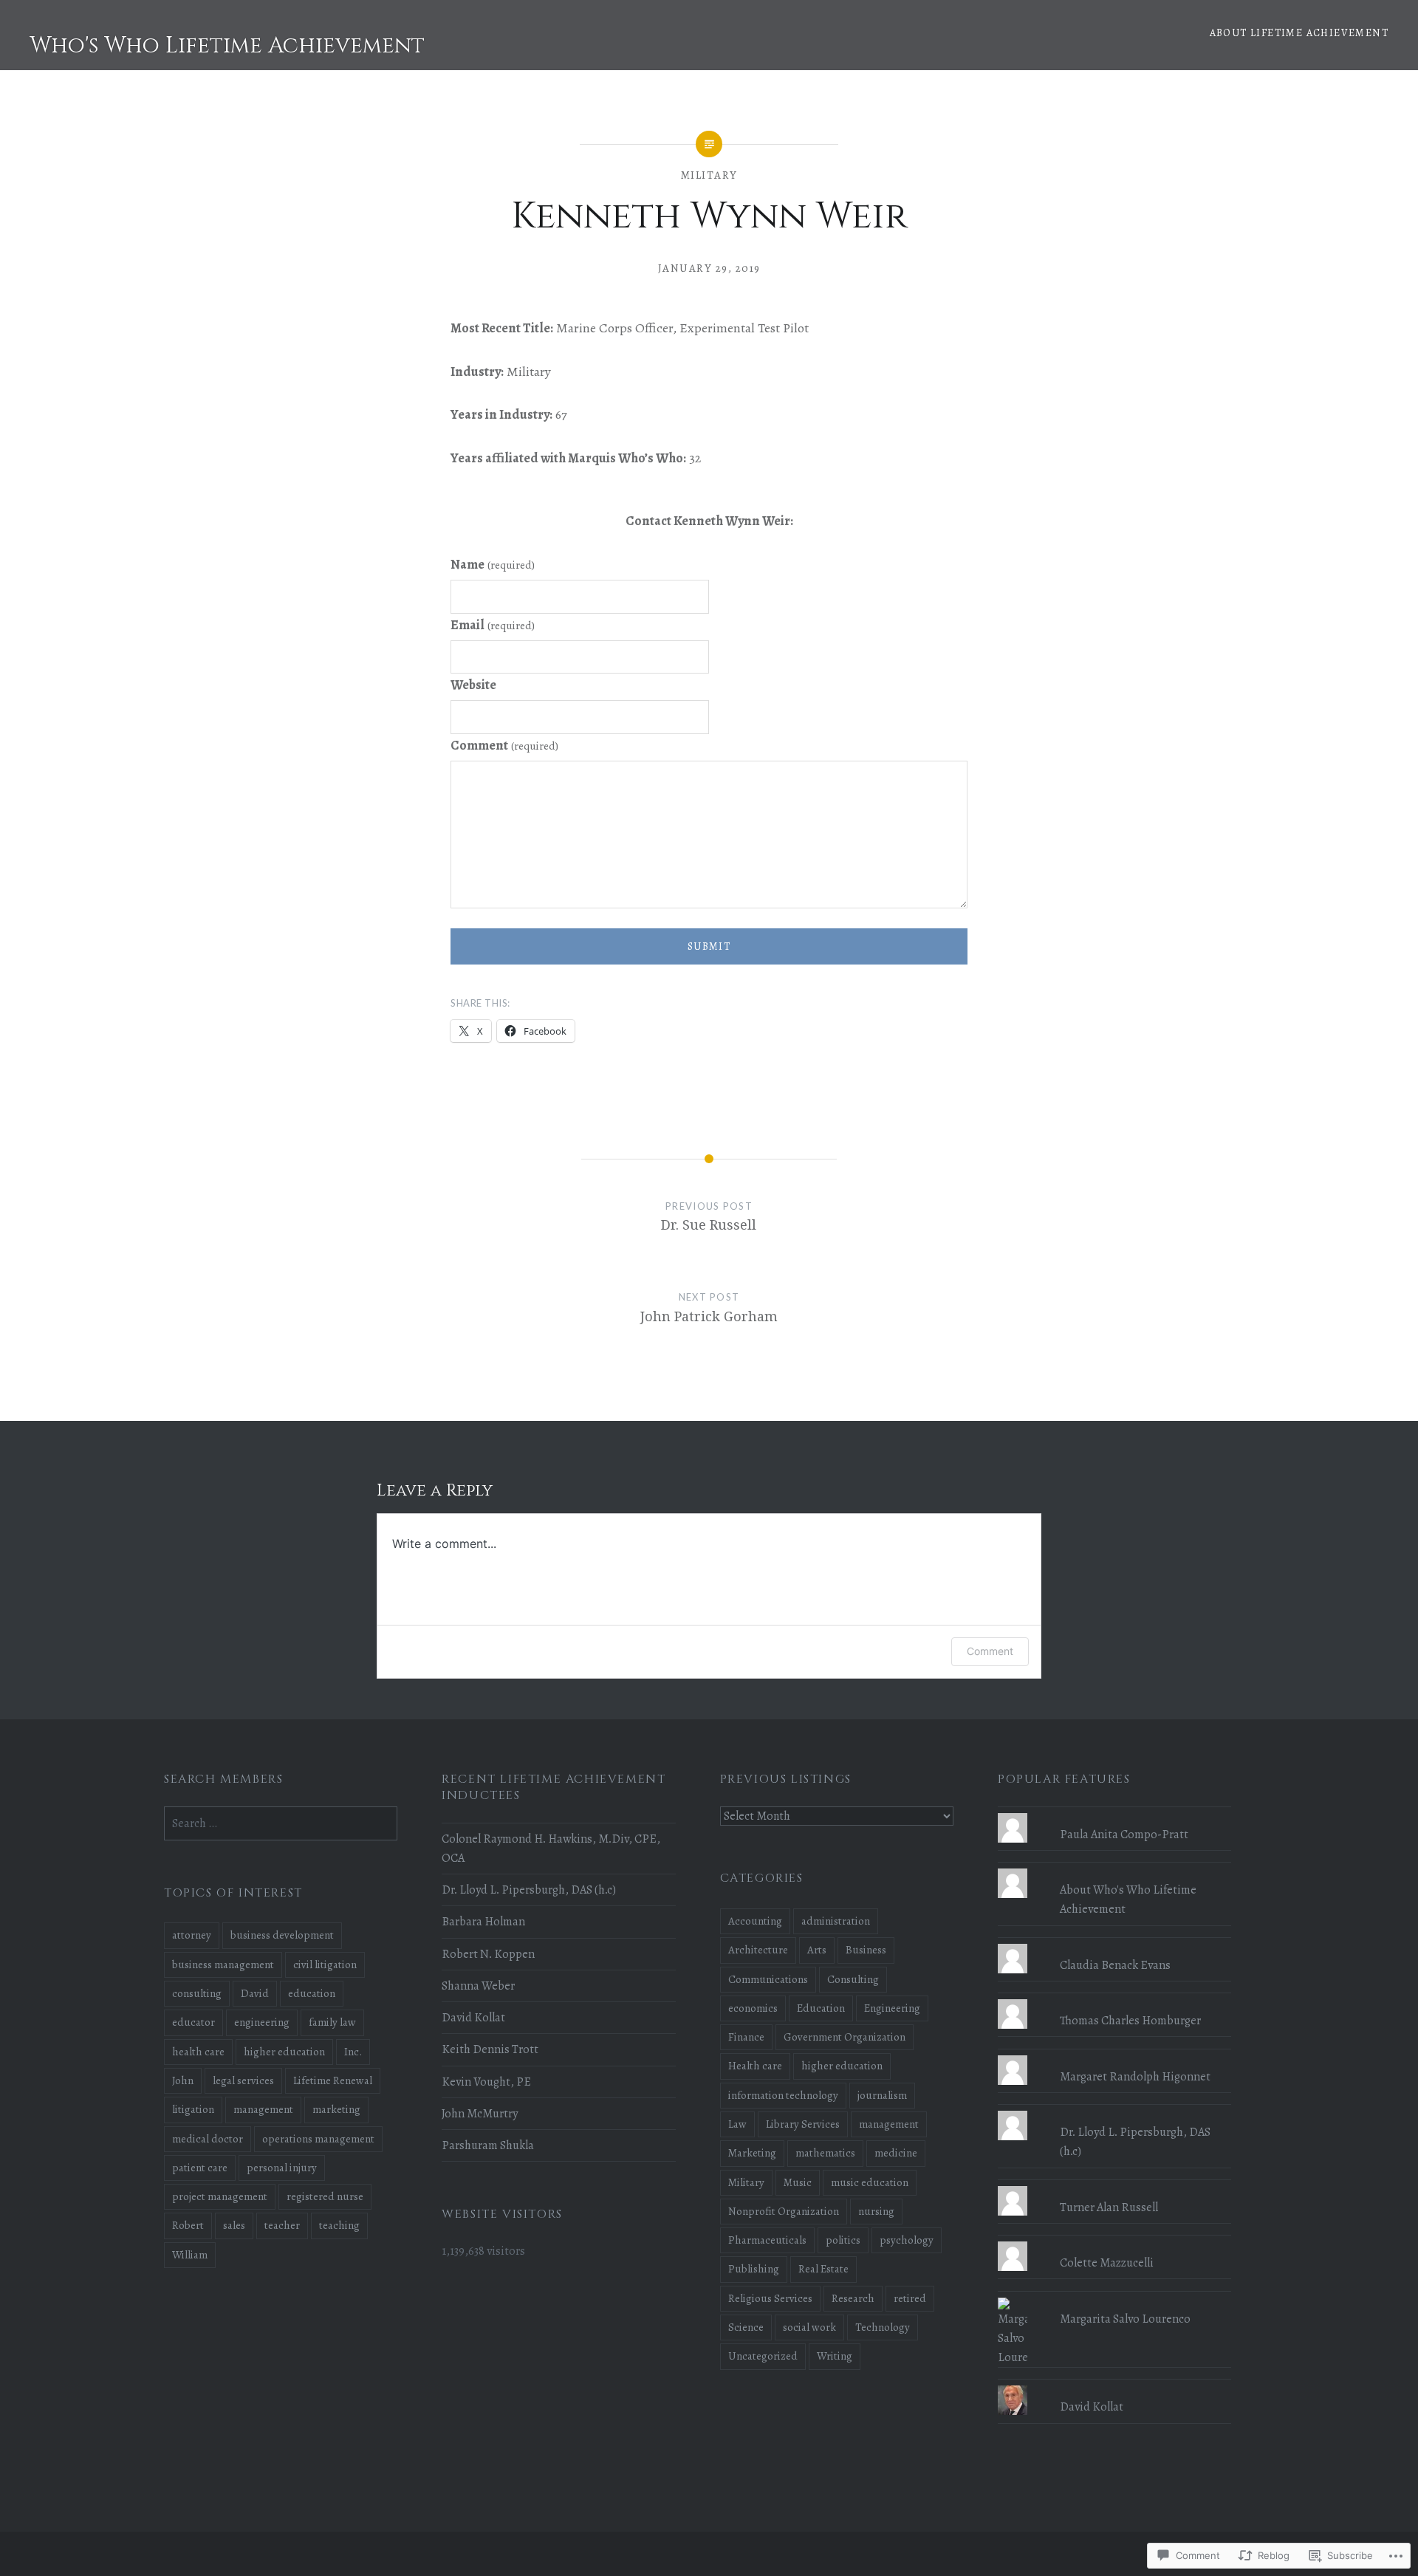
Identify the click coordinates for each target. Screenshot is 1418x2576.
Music (798, 2182)
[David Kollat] (1114, 2385)
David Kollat (473, 2018)
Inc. (353, 2052)
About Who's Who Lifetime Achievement (1128, 1900)
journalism (882, 2095)
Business (866, 1950)
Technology (883, 2327)
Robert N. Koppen (488, 1954)
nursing (876, 2211)
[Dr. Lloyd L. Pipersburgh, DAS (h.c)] (1114, 2111)
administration (836, 1921)
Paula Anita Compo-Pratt (1124, 1835)
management (889, 2124)
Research (853, 2298)
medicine (896, 2153)
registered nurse (325, 2196)
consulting (197, 1993)
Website (473, 685)
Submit (709, 946)
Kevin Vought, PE (486, 2082)
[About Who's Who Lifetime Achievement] (1114, 1868)
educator (193, 2022)
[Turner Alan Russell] (1114, 2186)
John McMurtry (480, 2114)
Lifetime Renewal (333, 2080)
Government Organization (845, 2037)
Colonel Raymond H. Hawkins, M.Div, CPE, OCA (551, 1849)
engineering (262, 2022)
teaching (339, 2225)
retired (910, 2298)
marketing (336, 2109)
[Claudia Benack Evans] (1114, 1944)
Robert (188, 2225)
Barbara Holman (483, 1922)
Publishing (754, 2269)
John (183, 2080)
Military (709, 175)
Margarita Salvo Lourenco (1125, 2319)
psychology (907, 2240)
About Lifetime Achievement (1299, 33)
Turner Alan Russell (1109, 2207)
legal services (243, 2080)
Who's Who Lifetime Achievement (227, 46)
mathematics (825, 2153)
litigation (193, 2109)
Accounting (755, 1921)
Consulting (853, 1979)
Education (821, 2008)
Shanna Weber (478, 1986)
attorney (192, 1935)
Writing (835, 2356)
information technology (783, 2095)
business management (223, 1964)
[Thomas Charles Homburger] (1114, 1999)
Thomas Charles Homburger (1130, 2021)
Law (737, 2124)
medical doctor (208, 2139)
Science (746, 2327)
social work (809, 2327)
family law (332, 2022)
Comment (504, 745)
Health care (755, 2066)
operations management (318, 2139)
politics (843, 2240)
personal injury (282, 2168)
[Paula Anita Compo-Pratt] (1114, 1813)
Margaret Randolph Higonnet (1135, 2077)
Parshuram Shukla (488, 2145)
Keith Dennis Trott (490, 2049)
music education (870, 2182)
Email (493, 625)
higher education (842, 2066)
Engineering (892, 2008)
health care (198, 2052)
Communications (768, 1979)
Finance (746, 2037)
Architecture (758, 1950)
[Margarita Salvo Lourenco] (1114, 2298)
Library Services (803, 2124)
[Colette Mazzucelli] (1114, 2241)
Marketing (752, 2153)
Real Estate (823, 2269)
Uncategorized (763, 2356)
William (190, 2255)
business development (282, 1935)
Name (493, 564)
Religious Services (770, 2298)
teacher (282, 2225)
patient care (200, 2168)
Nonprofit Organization (784, 2211)
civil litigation (325, 1964)
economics (753, 2008)
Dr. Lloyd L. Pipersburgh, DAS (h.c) (529, 1890)
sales (234, 2225)
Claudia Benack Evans (1115, 1965)
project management (220, 2196)
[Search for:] (281, 1823)
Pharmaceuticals (767, 2240)
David (255, 1993)
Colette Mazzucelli (1107, 2263)
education (312, 1993)
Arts (817, 1950)
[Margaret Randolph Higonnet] (1114, 2055)
